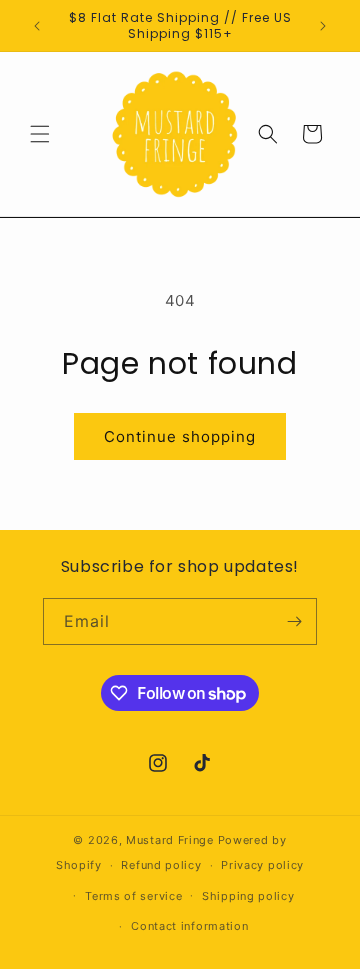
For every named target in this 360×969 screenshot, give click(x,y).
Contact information (189, 926)
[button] (40, 134)
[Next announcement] (323, 26)
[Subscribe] (294, 621)
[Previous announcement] (37, 26)
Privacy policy (262, 865)
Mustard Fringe (170, 840)
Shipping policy (248, 896)
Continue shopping (180, 436)
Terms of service (133, 896)
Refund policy (161, 865)
